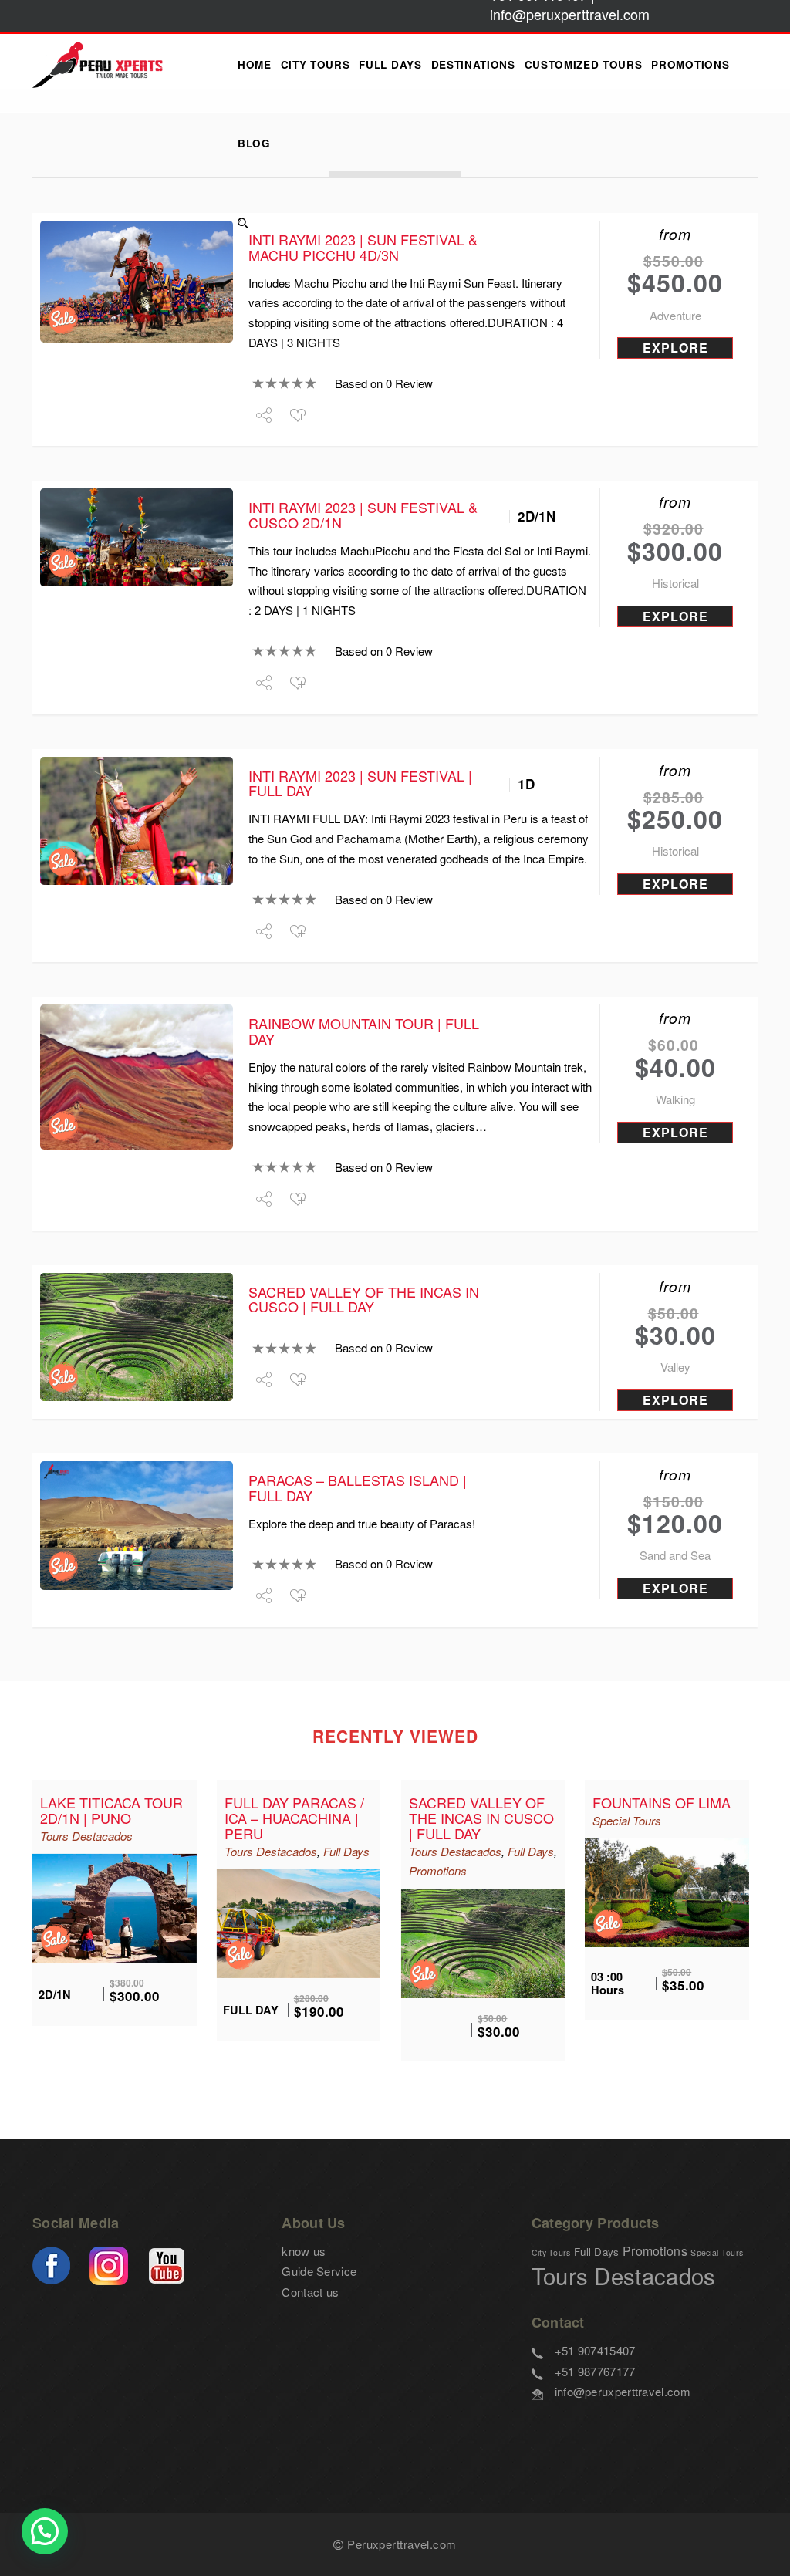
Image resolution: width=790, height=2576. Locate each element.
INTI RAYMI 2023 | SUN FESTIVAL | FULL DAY (360, 783)
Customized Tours (584, 64)
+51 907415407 (595, 2350)
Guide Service (319, 2271)
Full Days (390, 64)
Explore (675, 348)
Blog (254, 143)
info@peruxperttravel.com (623, 2391)
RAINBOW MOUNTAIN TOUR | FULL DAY (364, 1031)
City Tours (316, 64)
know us (304, 2251)
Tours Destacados (86, 1836)
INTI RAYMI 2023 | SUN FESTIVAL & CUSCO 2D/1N (363, 515)
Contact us (310, 2292)
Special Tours (627, 1820)
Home (255, 64)
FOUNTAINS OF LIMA (662, 1802)
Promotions (690, 64)
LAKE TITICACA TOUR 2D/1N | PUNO (111, 1810)
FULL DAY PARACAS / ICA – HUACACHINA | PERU (294, 1818)
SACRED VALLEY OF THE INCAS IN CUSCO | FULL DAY (364, 1299)
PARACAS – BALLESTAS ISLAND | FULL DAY (358, 1487)
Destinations (473, 64)
